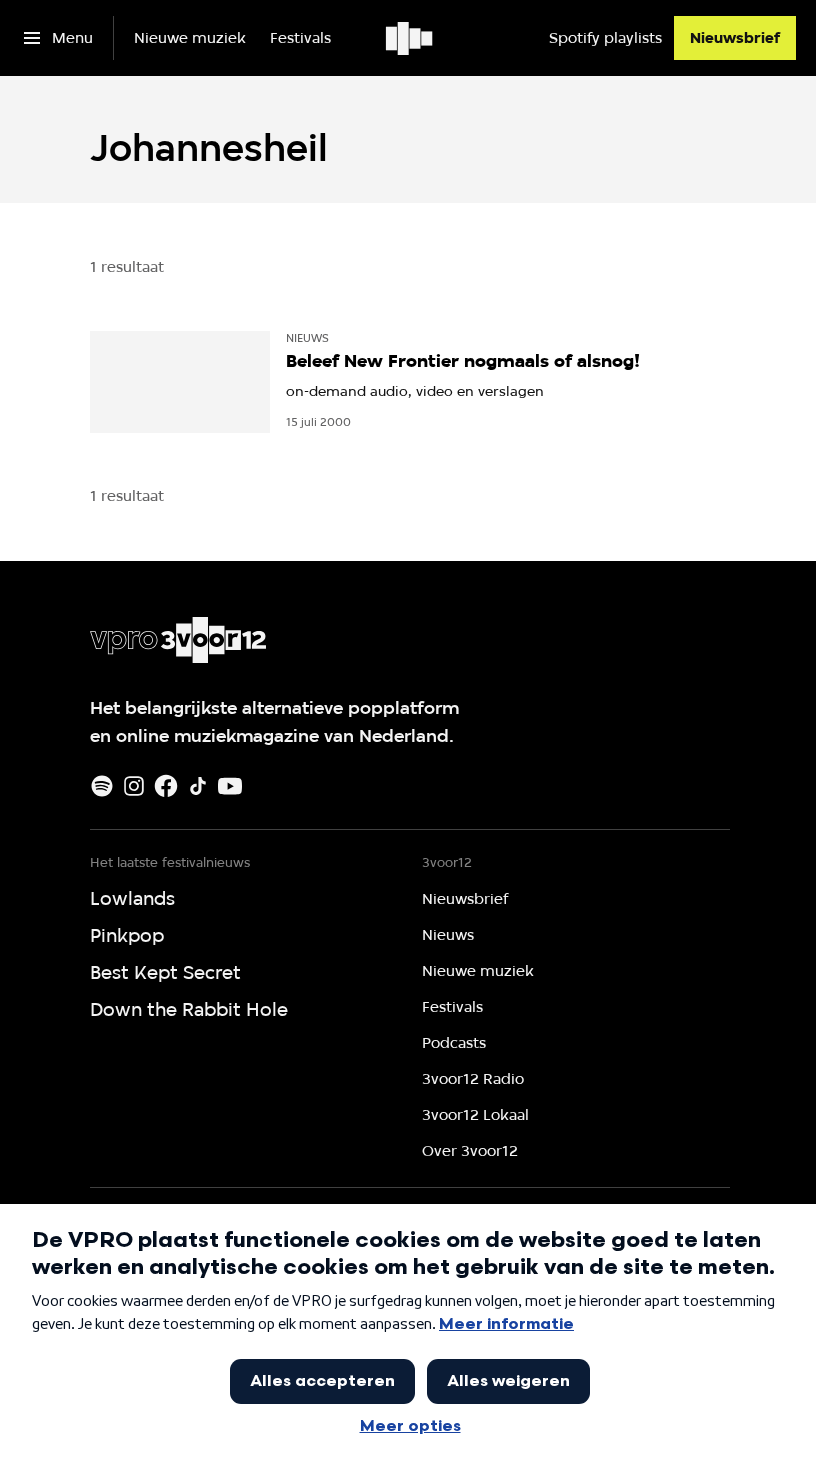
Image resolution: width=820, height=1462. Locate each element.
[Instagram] (134, 786)
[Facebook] (166, 786)
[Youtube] (230, 786)
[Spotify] (102, 786)
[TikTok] (198, 786)
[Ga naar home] (410, 38)
